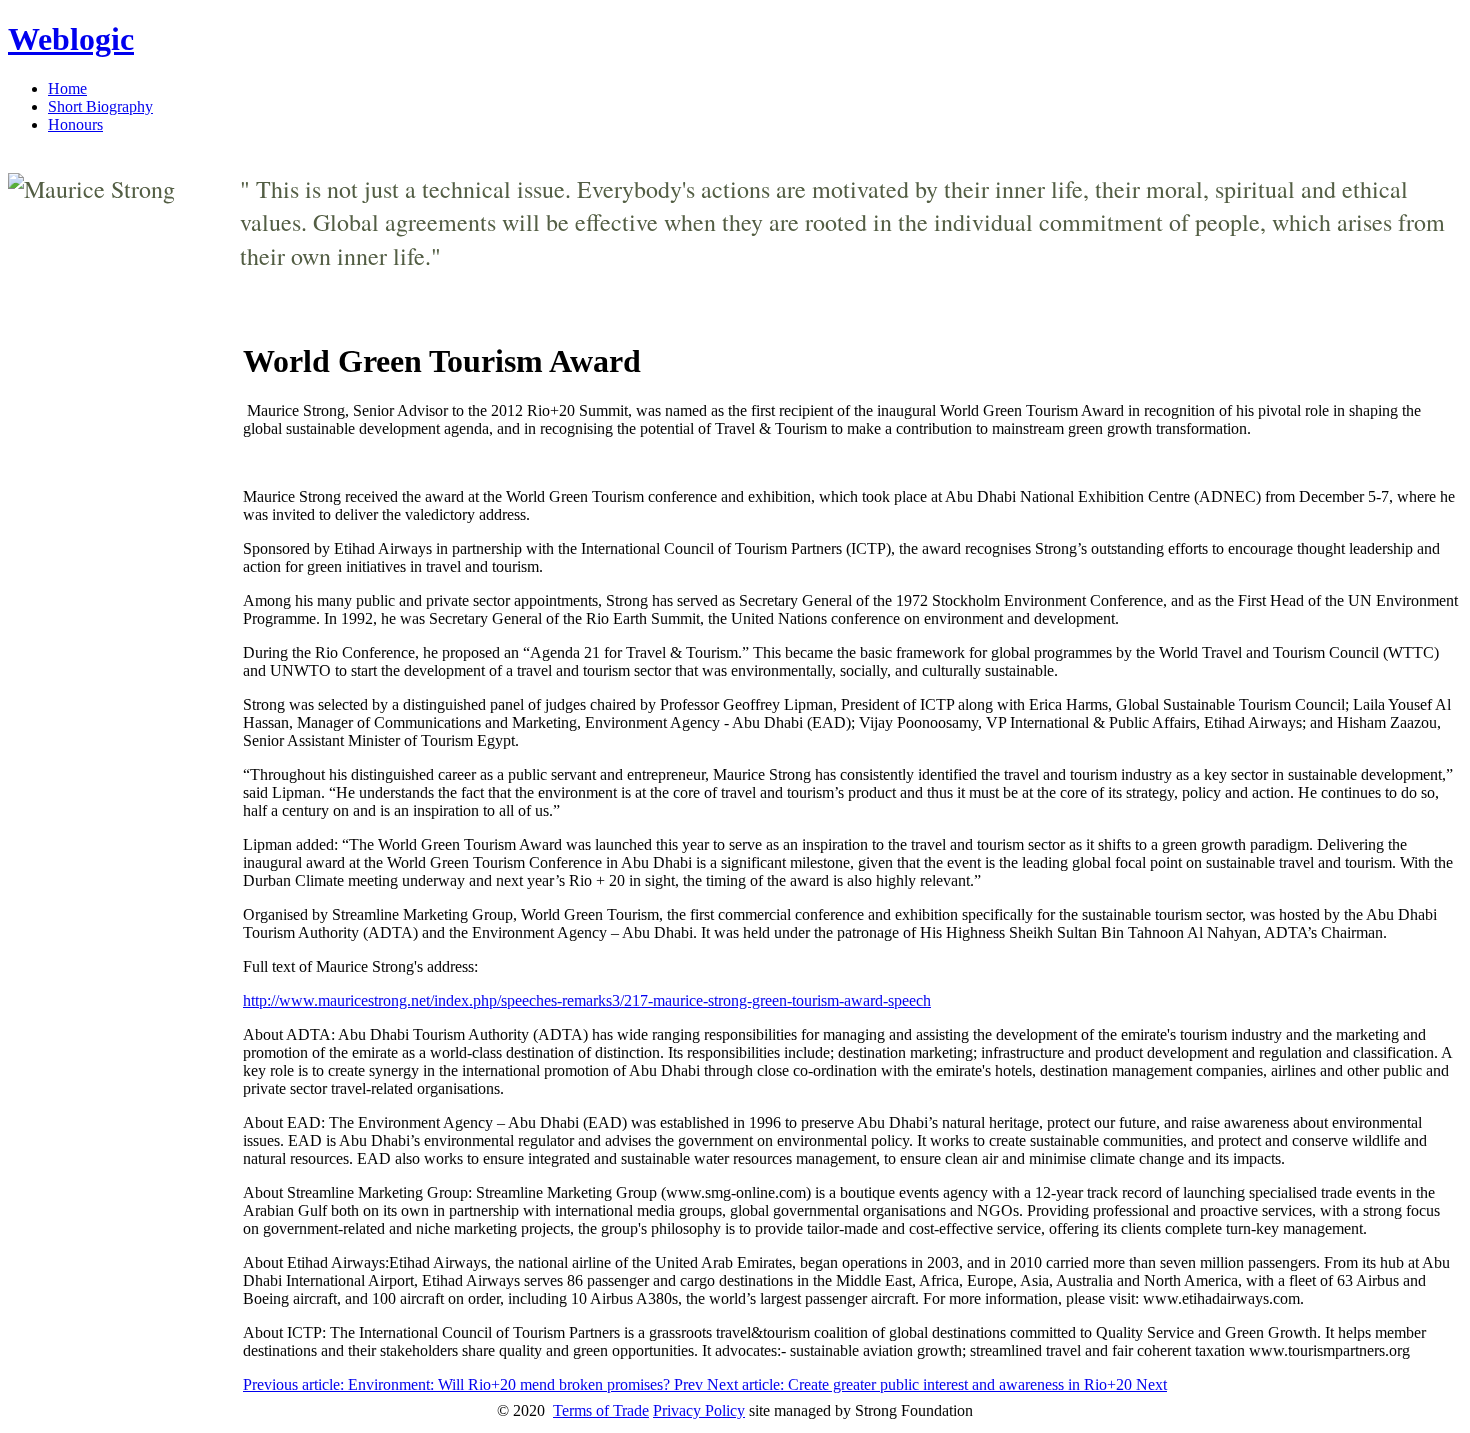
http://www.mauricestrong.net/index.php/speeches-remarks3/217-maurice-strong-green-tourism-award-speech (587, 1000)
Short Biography (100, 106)
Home (67, 88)
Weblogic (71, 39)
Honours (75, 124)
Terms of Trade (601, 1410)
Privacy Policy (699, 1410)
